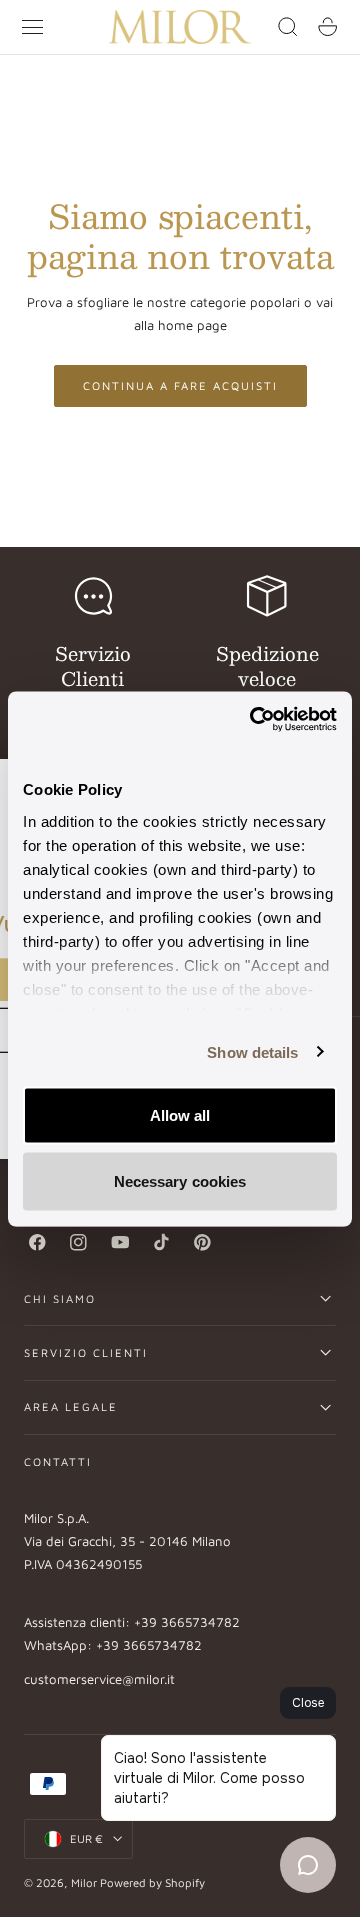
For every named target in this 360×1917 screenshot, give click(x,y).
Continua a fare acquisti (180, 385)
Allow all (180, 1115)
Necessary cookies (180, 1180)
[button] (33, 27)
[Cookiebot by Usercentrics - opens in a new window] (254, 719)
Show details (252, 1051)
